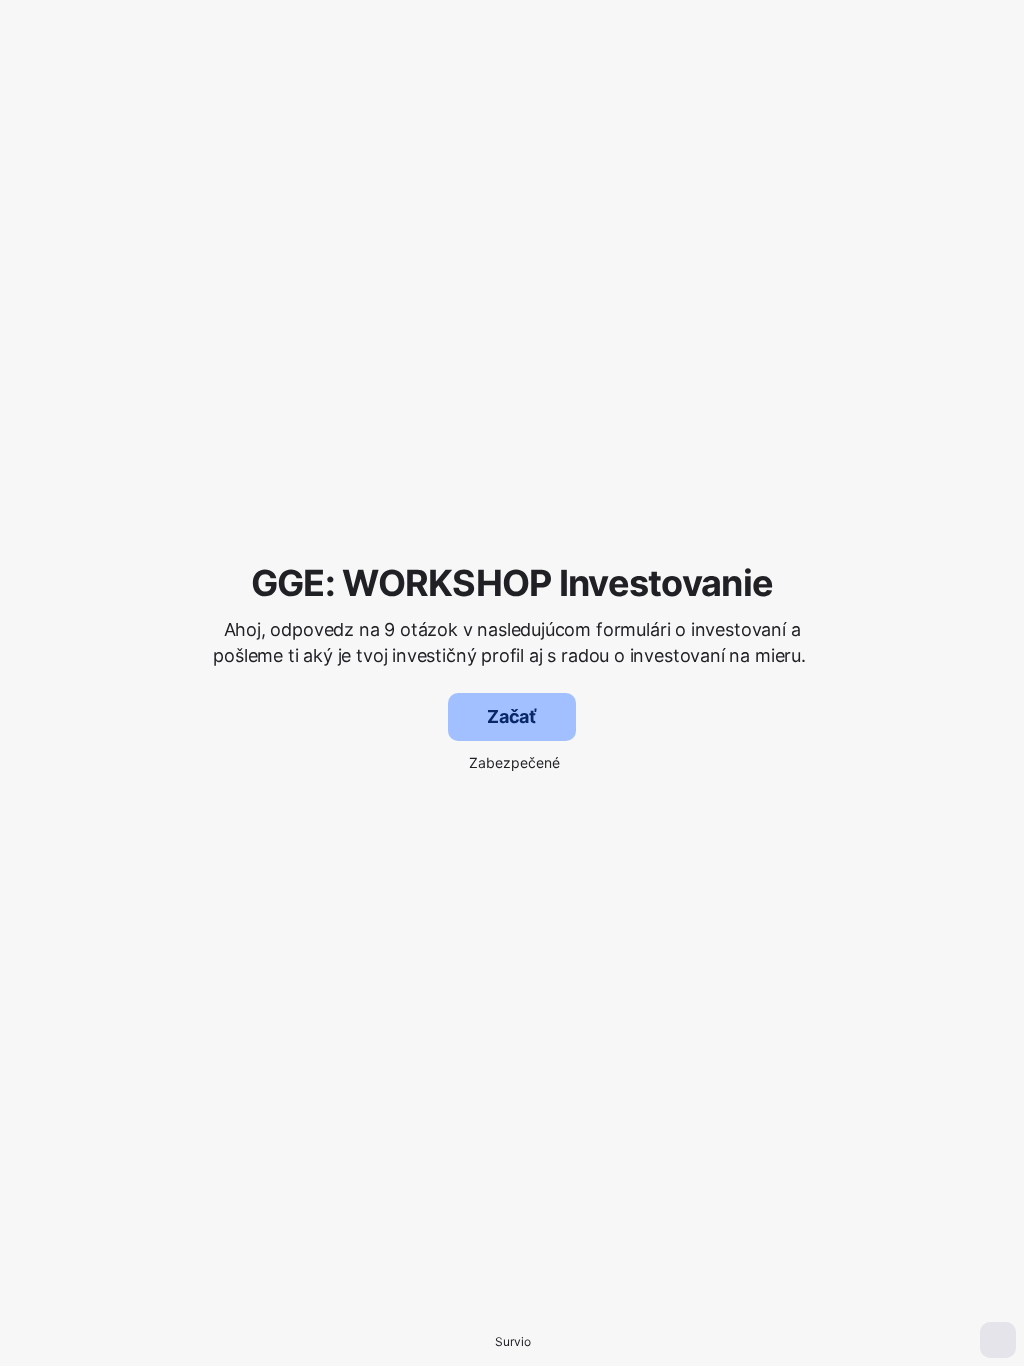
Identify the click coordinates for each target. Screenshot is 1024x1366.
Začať (512, 716)
